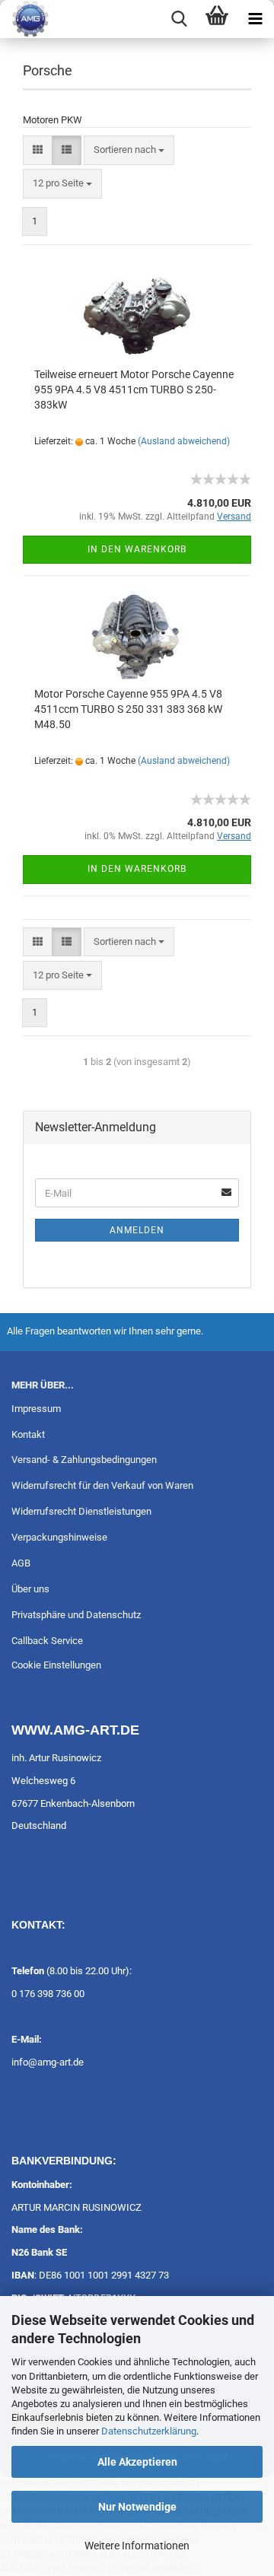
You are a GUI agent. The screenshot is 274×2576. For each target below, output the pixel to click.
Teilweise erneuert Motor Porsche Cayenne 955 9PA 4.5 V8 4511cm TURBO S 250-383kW (134, 390)
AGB (21, 1563)
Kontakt (28, 1434)
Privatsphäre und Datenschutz (76, 1615)
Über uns (30, 1589)
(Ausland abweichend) (184, 441)
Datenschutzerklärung (149, 2431)
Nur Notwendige (137, 2507)
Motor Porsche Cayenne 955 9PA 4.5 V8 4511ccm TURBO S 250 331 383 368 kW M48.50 (128, 709)
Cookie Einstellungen (56, 1665)
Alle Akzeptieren (137, 2462)
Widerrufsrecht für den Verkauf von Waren (102, 1485)
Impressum (36, 1409)
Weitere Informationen (137, 2546)
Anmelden (137, 1230)
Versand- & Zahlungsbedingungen (84, 1460)
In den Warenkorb (137, 549)
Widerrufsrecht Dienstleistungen (81, 1511)
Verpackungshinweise (59, 1537)
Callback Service (47, 1641)
